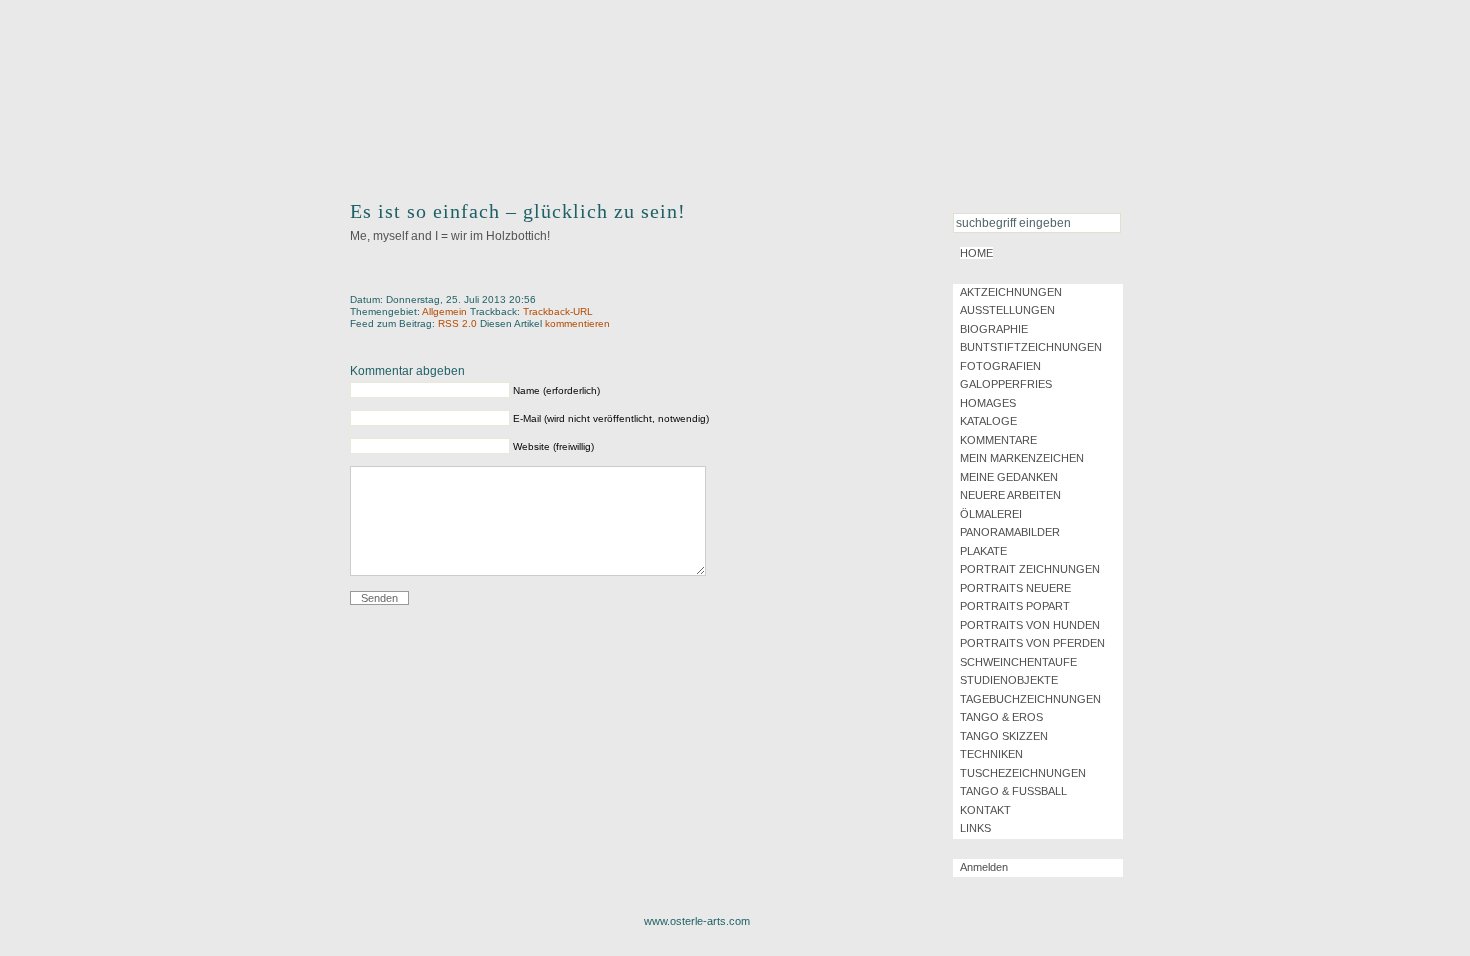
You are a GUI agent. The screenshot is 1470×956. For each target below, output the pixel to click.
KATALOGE (988, 421)
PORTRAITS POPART (1015, 606)
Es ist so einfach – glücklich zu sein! (518, 211)
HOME (976, 253)
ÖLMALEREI (991, 514)
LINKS (975, 828)
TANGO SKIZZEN (1004, 736)
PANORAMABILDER (1010, 532)
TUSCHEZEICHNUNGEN (1023, 773)
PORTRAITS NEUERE (1015, 588)
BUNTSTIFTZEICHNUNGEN (1031, 347)
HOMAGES (988, 403)
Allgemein (444, 311)
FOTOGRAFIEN (1000, 366)
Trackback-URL (558, 311)
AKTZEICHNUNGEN (1011, 292)
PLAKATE (983, 551)
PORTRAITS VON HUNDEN (1030, 625)
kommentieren (577, 323)
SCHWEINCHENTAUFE (1018, 662)
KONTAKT (985, 810)
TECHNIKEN (991, 754)
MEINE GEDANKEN (1009, 477)
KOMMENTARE (998, 440)
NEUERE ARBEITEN (1010, 495)
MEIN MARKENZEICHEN (1022, 458)
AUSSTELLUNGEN (1007, 310)
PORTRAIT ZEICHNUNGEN (1030, 569)
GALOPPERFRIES (1006, 384)
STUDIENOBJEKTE (1009, 680)
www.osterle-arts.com (697, 921)
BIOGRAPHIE (994, 329)
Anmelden (984, 867)
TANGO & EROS (1001, 717)
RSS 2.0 (459, 323)
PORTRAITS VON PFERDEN (1032, 643)
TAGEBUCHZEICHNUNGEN (1030, 699)
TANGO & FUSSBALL (1013, 791)
